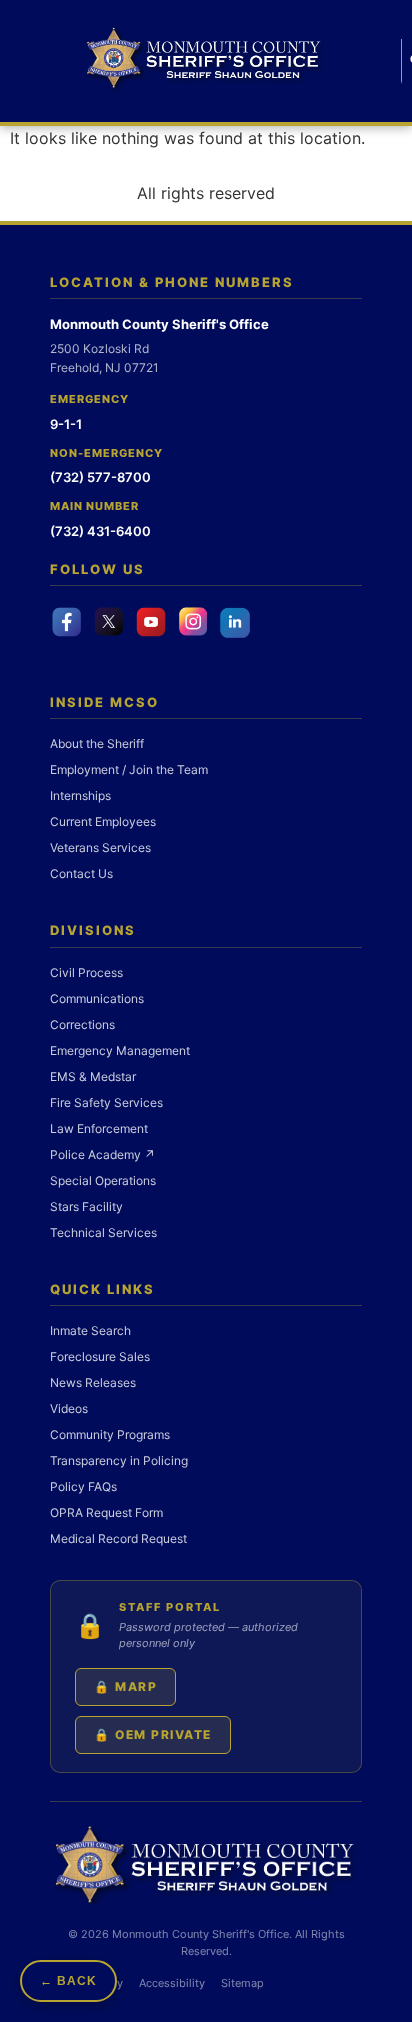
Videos (69, 1408)
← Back (68, 1981)
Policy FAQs (83, 1486)
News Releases (93, 1382)
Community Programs (110, 1434)
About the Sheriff (97, 743)
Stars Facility (86, 1206)
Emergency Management (120, 1050)
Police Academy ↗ (102, 1154)
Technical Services (103, 1232)
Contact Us (81, 873)
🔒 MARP (125, 1686)
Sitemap (242, 1983)
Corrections (82, 1024)
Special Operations (103, 1180)
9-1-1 (66, 424)
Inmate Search (90, 1330)
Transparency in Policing (119, 1460)
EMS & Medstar (93, 1076)
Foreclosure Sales (100, 1356)
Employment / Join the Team (129, 769)
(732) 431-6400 (100, 531)
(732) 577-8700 (100, 477)
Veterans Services (100, 847)
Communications (97, 998)
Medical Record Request (118, 1538)
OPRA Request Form (106, 1512)
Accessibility (172, 1983)
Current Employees (103, 821)
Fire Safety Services (106, 1102)
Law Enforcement (99, 1128)
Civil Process (86, 972)
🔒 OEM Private (153, 1734)
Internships (80, 795)
